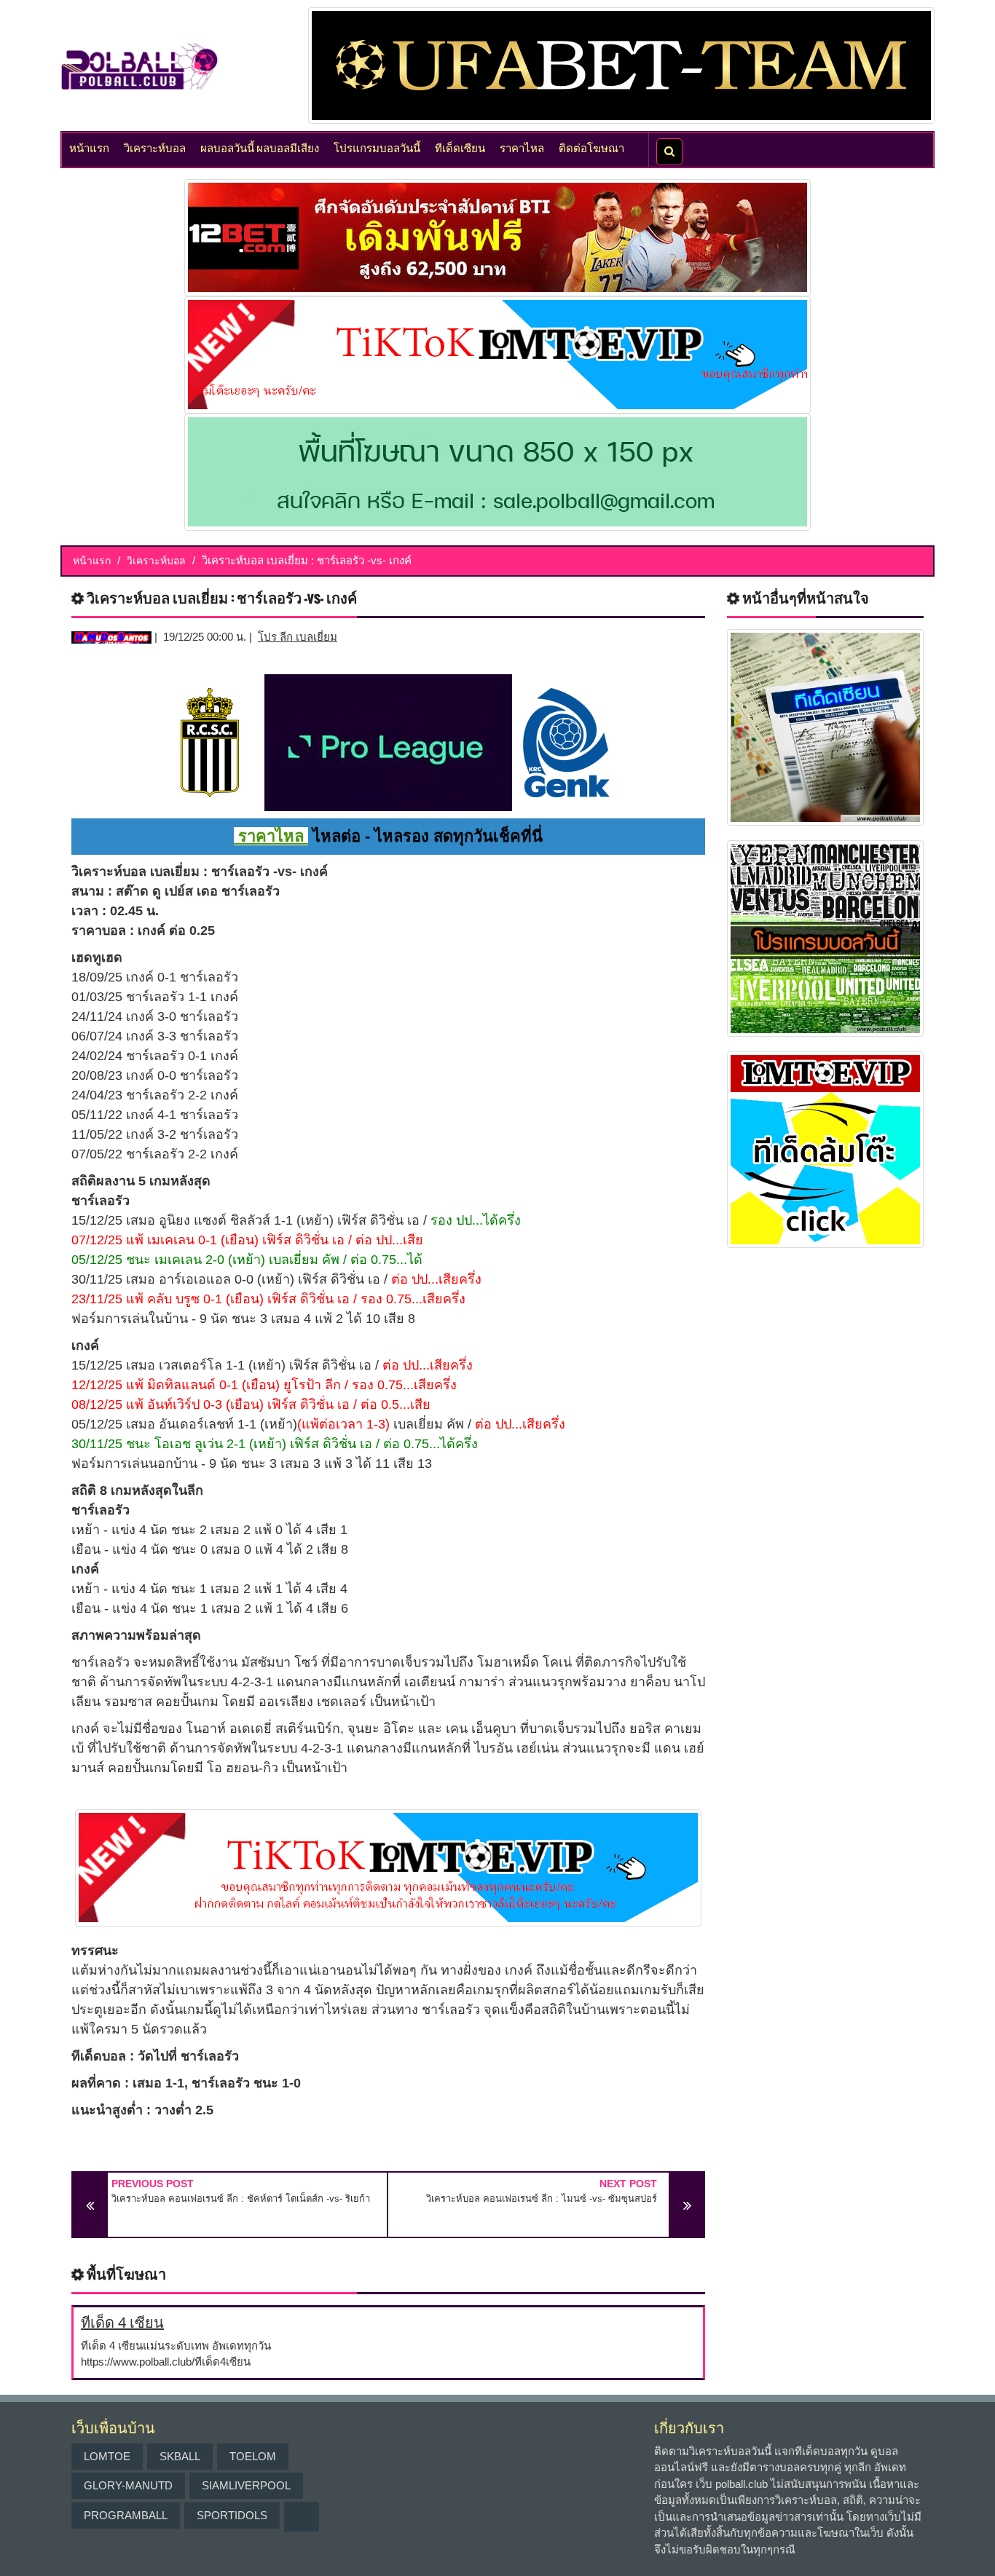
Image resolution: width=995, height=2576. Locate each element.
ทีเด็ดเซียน (460, 147)
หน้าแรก (89, 147)
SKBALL (180, 2456)
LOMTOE (107, 2456)
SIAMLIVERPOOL (246, 2485)
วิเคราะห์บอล (155, 147)
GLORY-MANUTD (128, 2485)
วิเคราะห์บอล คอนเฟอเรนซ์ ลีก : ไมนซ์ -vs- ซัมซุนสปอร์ (542, 2198)
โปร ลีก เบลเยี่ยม (298, 637)
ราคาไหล (522, 147)
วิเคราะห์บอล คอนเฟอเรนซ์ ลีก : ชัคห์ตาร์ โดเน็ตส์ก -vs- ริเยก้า (241, 2198)
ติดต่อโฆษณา (591, 147)
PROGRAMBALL (126, 2515)
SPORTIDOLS (232, 2515)
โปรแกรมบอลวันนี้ (377, 147)
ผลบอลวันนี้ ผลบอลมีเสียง (260, 147)
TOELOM (253, 2456)
